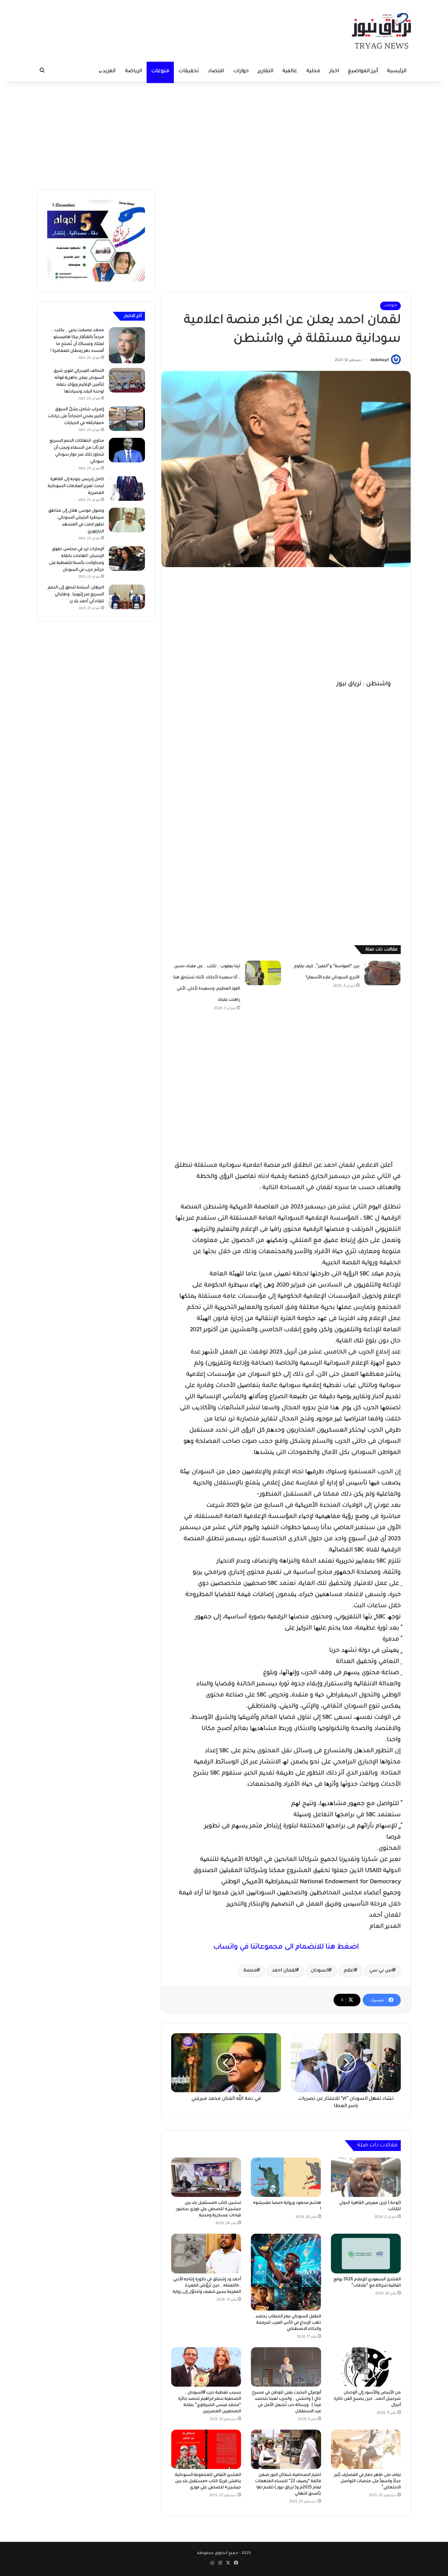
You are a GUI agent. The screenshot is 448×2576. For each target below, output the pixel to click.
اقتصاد (216, 71)
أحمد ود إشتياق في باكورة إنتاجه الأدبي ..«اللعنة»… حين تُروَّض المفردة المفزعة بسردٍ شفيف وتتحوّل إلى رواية (207, 2286)
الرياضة (133, 71)
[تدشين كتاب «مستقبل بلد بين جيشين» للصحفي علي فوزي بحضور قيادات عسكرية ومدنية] (206, 2177)
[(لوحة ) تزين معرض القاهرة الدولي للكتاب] (366, 2177)
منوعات (160, 71)
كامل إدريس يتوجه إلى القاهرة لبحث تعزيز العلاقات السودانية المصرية (76, 486)
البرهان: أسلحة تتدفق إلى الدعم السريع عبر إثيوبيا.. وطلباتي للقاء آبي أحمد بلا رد (76, 595)
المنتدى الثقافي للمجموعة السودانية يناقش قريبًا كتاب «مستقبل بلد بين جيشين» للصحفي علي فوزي (208, 2481)
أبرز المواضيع (363, 71)
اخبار (334, 71)
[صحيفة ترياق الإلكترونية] (381, 31)
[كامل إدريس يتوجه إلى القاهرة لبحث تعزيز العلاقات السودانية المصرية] (127, 489)
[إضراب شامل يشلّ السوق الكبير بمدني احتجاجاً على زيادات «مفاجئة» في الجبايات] (127, 419)
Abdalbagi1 (380, 360)
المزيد (109, 71)
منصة (250, 1971)
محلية (313, 71)
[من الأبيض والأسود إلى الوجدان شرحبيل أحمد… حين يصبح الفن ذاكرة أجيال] (366, 2367)
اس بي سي (381, 1971)
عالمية (290, 71)
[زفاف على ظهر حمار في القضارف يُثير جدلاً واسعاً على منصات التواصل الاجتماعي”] (366, 2449)
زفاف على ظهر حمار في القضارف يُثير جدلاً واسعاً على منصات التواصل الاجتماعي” (367, 2481)
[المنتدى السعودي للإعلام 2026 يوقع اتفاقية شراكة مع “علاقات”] (366, 2253)
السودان (320, 1971)
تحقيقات (189, 71)
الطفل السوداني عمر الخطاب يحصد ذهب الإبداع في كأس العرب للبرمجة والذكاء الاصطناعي (288, 2323)
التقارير (265, 71)
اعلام (349, 1971)
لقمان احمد (284, 1971)
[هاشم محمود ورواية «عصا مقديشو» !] (286, 2177)
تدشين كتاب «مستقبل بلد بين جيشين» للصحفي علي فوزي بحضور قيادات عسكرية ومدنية (209, 2209)
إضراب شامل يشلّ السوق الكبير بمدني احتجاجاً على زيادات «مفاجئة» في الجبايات (76, 416)
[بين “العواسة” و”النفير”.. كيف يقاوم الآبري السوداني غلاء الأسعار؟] (382, 973)
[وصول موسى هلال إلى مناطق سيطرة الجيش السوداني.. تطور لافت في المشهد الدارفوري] (127, 520)
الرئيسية (397, 71)
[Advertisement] (224, 134)
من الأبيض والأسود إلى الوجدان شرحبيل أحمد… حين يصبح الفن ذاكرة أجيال (367, 2399)
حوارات (241, 71)
